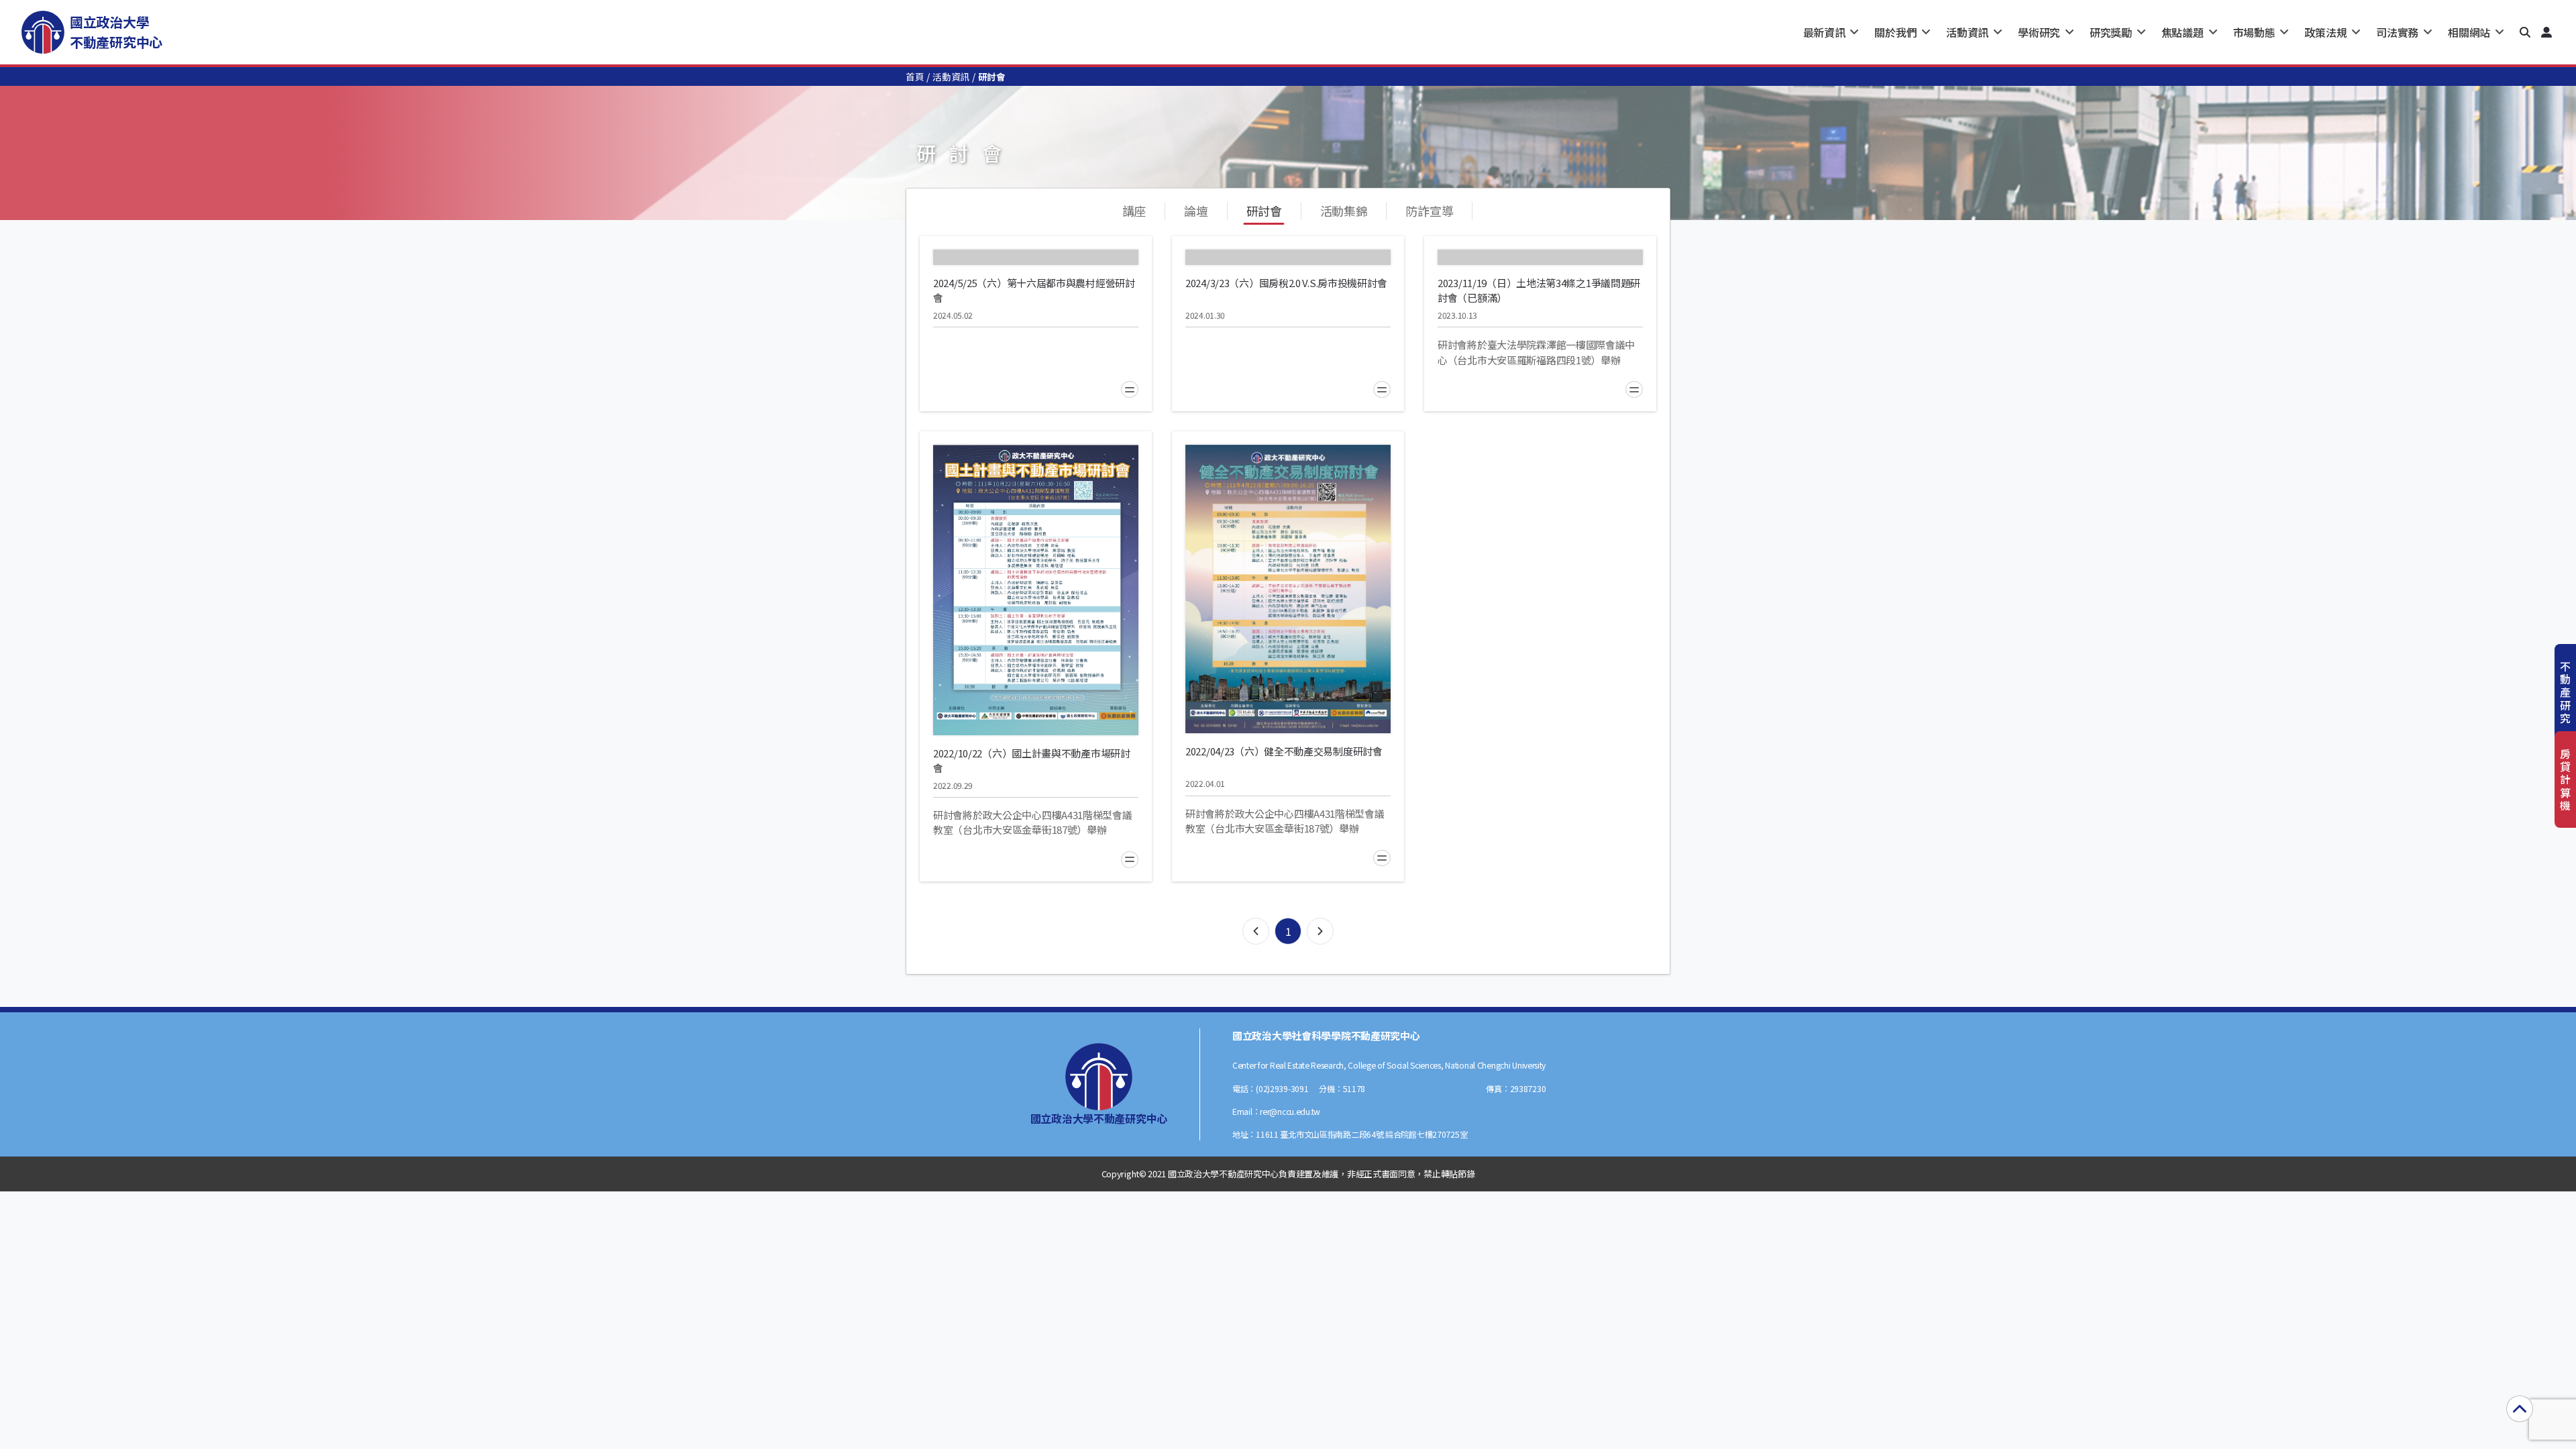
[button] (2525, 32)
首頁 (915, 76)
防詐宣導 (1429, 211)
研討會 (1264, 211)
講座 (1134, 211)
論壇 (1196, 211)
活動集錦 (1344, 211)
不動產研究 (2565, 692)
